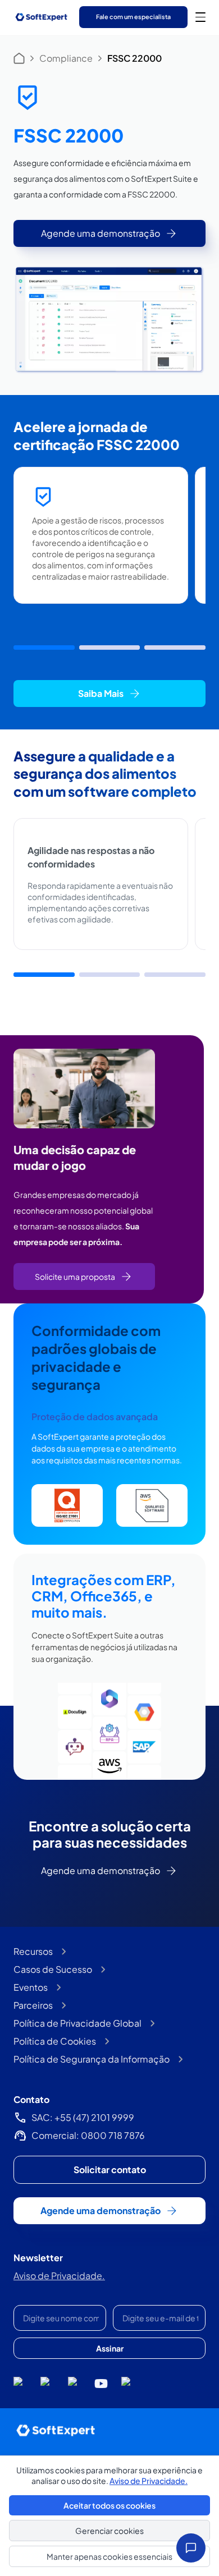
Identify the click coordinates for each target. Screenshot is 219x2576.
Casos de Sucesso (53, 1969)
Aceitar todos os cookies (109, 2505)
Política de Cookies (55, 2041)
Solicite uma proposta (75, 1276)
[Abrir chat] (191, 2548)
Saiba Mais (101, 693)
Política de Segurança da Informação (92, 2059)
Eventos (31, 1987)
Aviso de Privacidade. (59, 2276)
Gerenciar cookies (109, 2531)
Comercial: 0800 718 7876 (88, 2135)
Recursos (33, 1951)
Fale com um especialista (133, 17)
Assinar (110, 2348)
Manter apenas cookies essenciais (109, 2556)
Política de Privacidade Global (77, 2023)
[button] (44, 648)
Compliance (66, 58)
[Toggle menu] (200, 17)
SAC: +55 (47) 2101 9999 (83, 2117)
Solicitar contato (110, 2169)
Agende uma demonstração (101, 233)
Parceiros (33, 2005)
